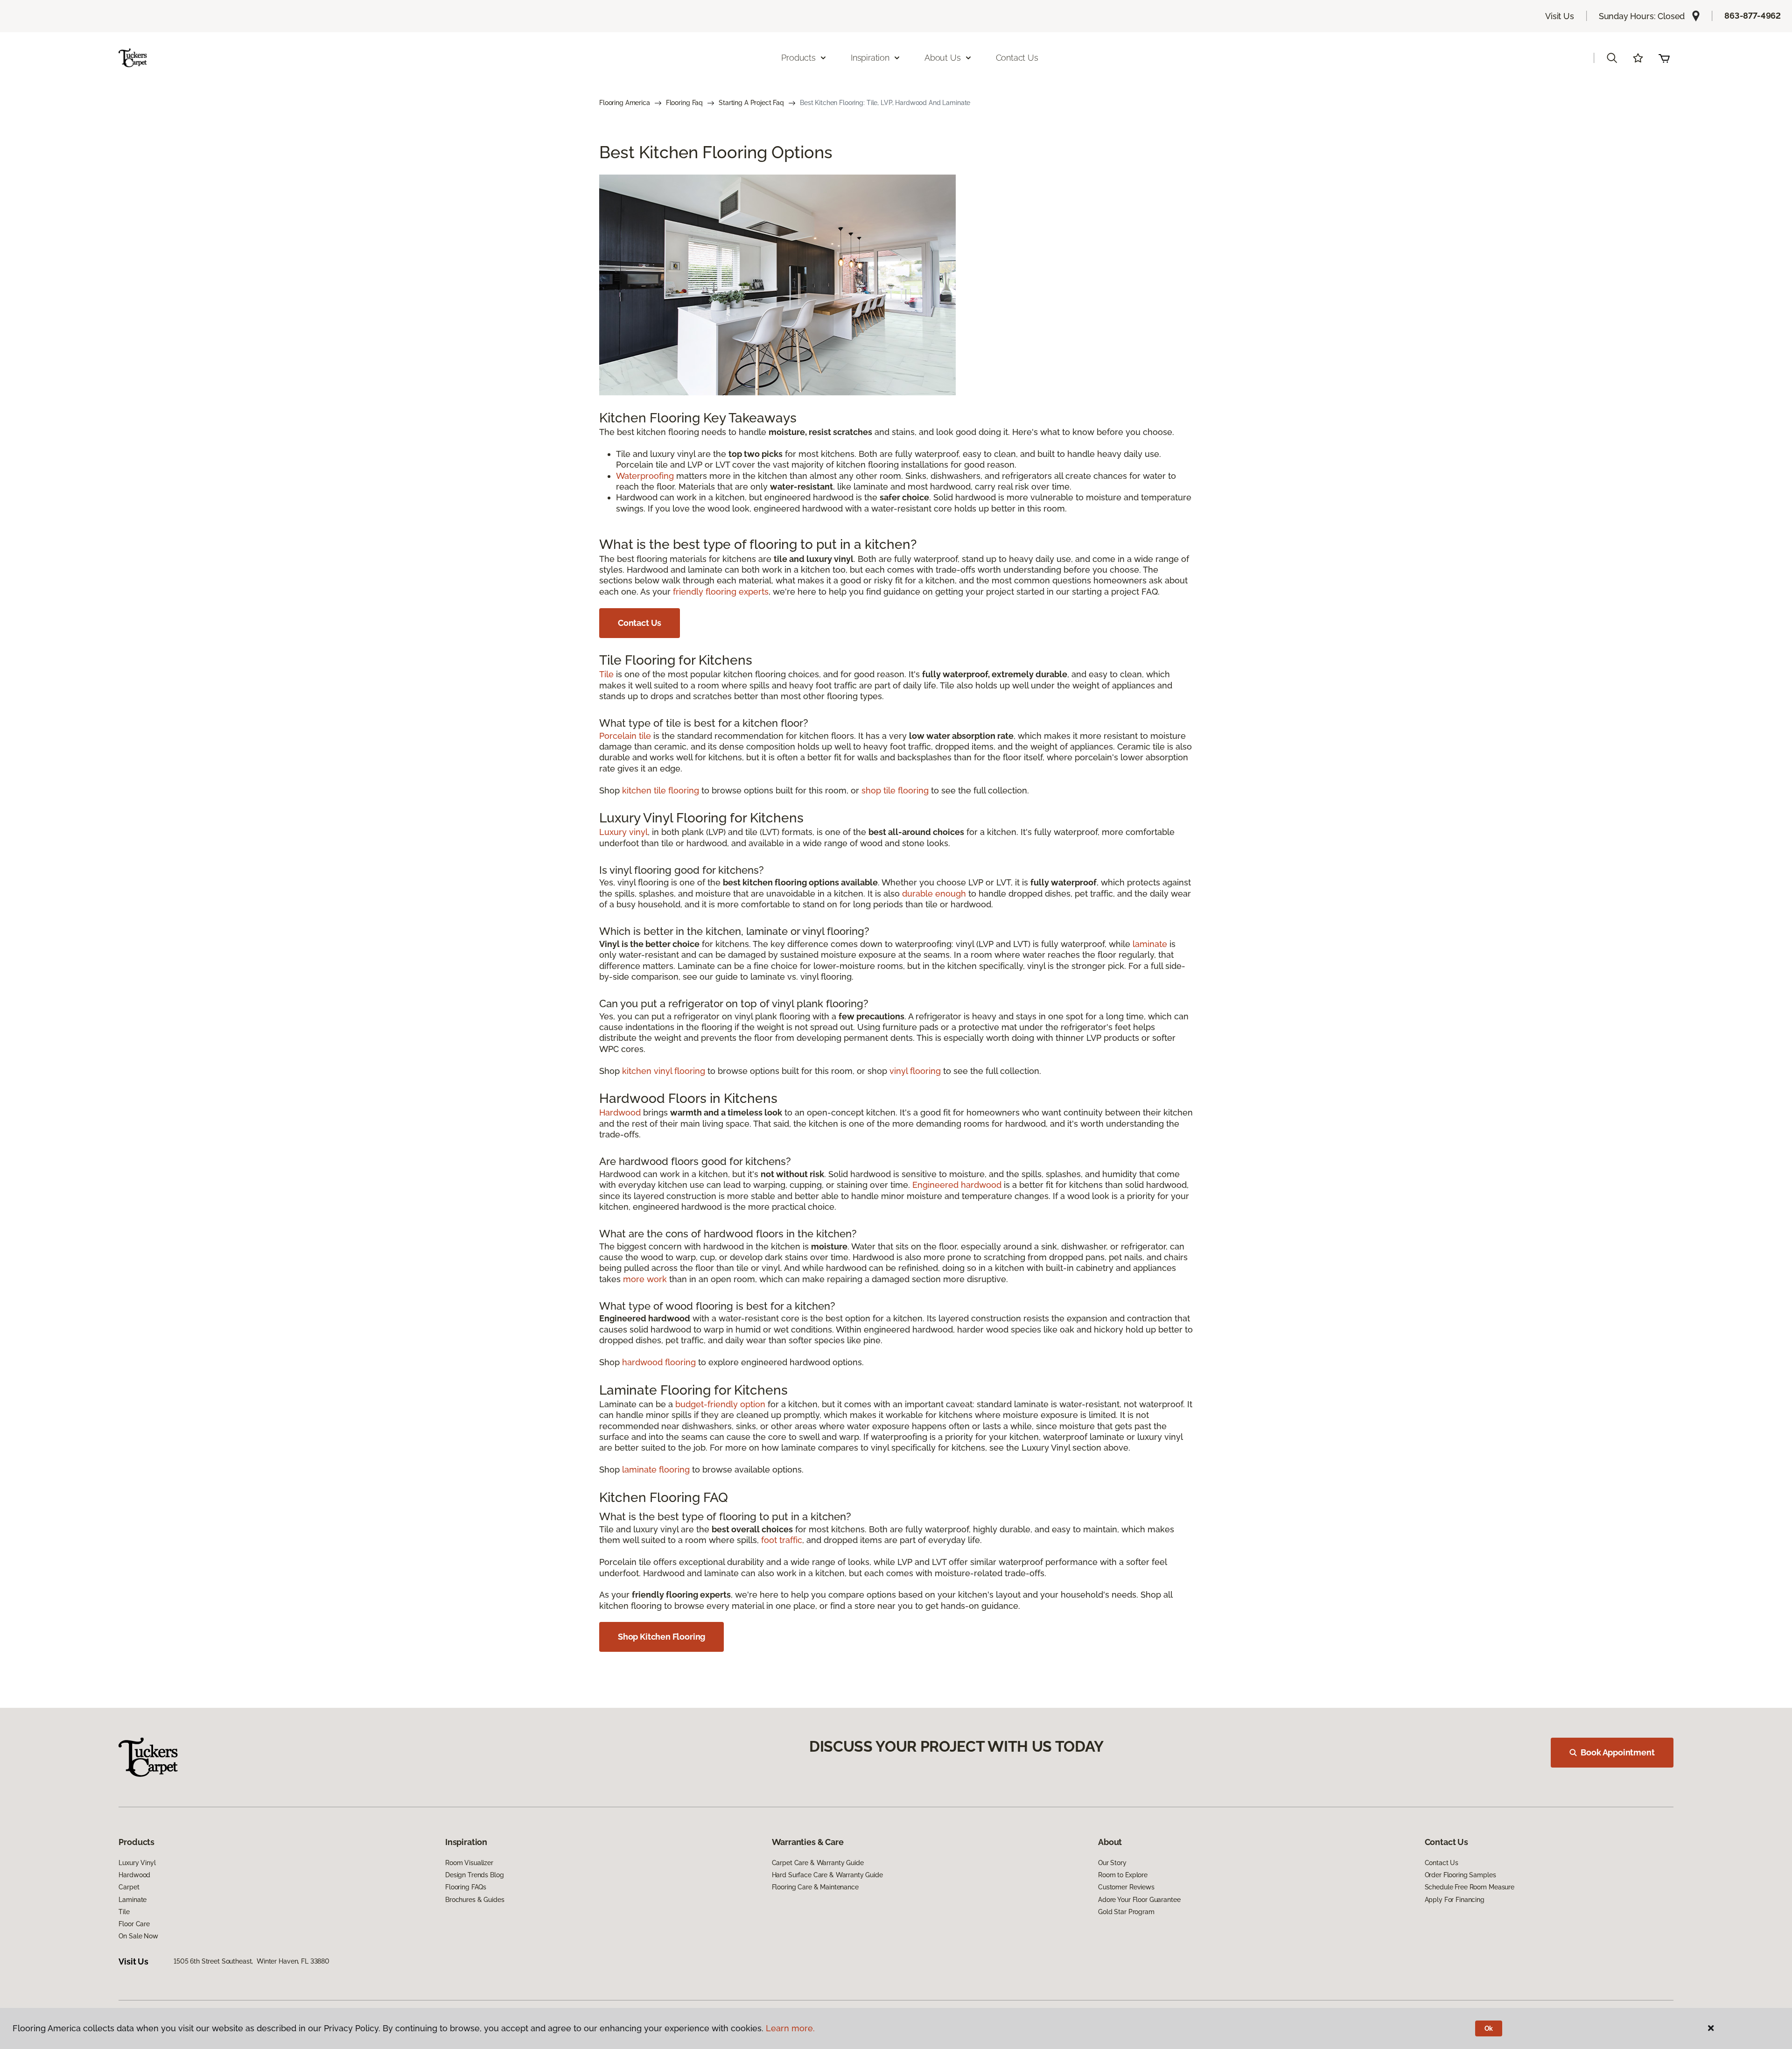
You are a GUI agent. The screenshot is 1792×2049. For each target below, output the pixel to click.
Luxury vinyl (623, 832)
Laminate (133, 1900)
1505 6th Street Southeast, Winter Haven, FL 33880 (252, 1961)
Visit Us (1560, 16)
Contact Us (1017, 58)
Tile (606, 674)
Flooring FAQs (466, 1887)
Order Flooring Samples (1460, 1875)
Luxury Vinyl (137, 1863)
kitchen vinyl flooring (664, 1071)
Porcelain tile (625, 736)
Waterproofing (645, 476)
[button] (1612, 58)
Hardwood (620, 1112)
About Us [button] (943, 58)
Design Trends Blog (474, 1875)
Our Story (1112, 1863)
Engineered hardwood (957, 1185)
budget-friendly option (720, 1404)
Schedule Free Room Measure (1470, 1887)
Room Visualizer (469, 1863)
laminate (1150, 944)
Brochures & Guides (475, 1900)
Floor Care (134, 1924)
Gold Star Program (1126, 1912)
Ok (1489, 2028)
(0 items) (1664, 58)
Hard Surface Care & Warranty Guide (827, 1875)
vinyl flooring (915, 1071)
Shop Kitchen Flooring (661, 1637)
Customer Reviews (1126, 1887)
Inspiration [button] (870, 58)
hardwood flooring (659, 1362)
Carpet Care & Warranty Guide (818, 1863)
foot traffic (782, 1540)
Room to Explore (1123, 1875)
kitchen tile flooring (661, 790)
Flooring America (625, 103)
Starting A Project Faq (751, 103)
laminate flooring (656, 1470)
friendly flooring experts (721, 592)
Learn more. (790, 2028)
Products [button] (798, 58)
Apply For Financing (1455, 1900)
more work (645, 1279)
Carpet (129, 1887)
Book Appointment (1617, 1752)
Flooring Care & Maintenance (815, 1887)
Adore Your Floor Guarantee (1139, 1900)
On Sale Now (138, 1936)
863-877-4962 (1753, 16)
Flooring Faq (684, 103)
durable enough (934, 894)
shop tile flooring (895, 790)
